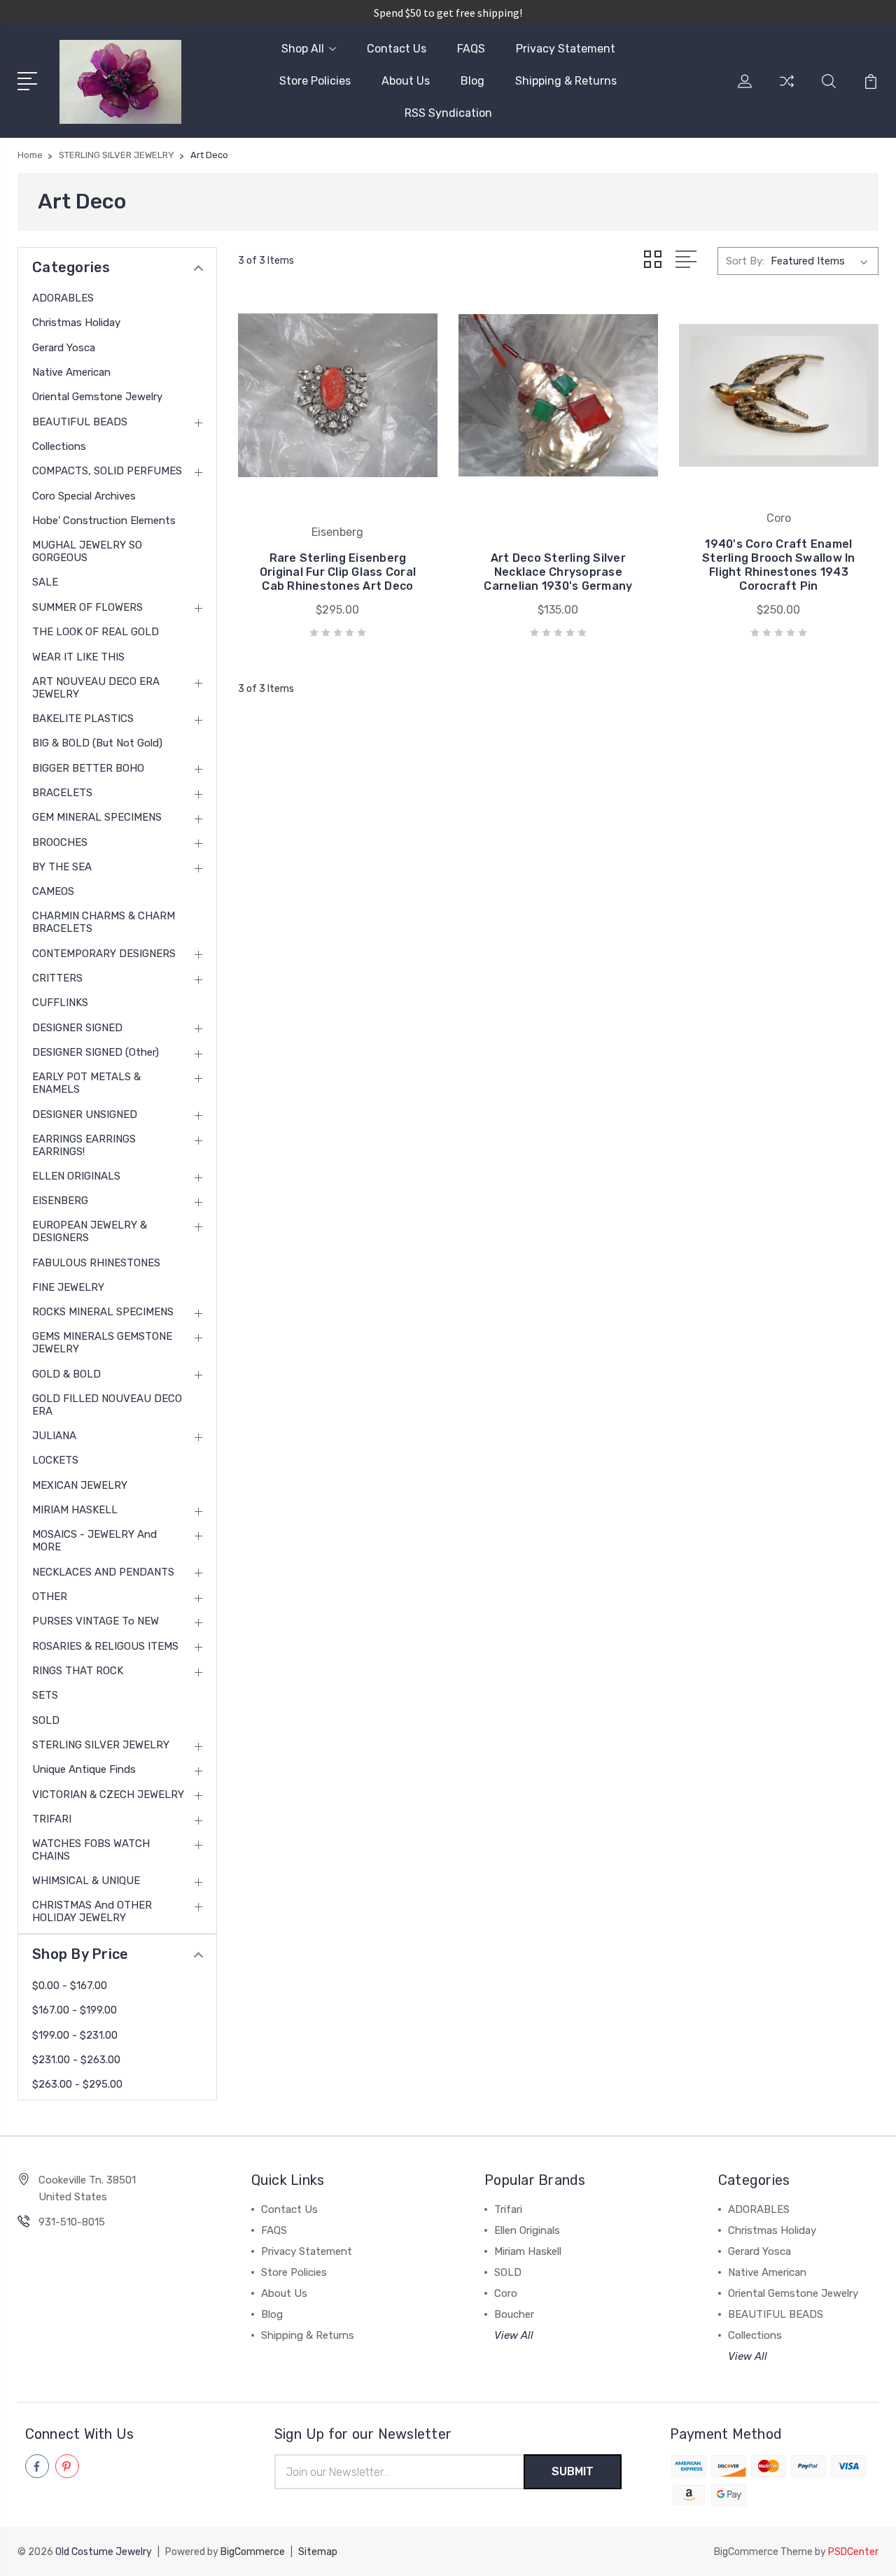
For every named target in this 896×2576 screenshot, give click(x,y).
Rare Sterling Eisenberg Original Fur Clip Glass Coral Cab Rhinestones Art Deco (338, 572)
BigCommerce (253, 2552)
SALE (45, 582)
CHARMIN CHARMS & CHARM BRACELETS (104, 922)
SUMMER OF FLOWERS (87, 607)
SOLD (46, 1720)
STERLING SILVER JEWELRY (101, 1745)
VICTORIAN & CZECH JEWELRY (108, 1795)
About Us (406, 81)
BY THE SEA (62, 867)
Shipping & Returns (566, 81)
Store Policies (315, 81)
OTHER (50, 1597)
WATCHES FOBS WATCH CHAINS (91, 1850)
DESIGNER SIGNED (77, 1028)
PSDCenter (853, 2552)
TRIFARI (52, 1819)
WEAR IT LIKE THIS (78, 657)
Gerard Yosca (64, 348)
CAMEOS (53, 891)
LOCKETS (55, 1460)
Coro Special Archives (84, 496)
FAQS (471, 49)
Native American (71, 372)
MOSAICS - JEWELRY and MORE (94, 1541)
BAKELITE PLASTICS (83, 719)
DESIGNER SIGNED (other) (96, 1052)
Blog (472, 81)
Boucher (514, 2314)
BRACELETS (62, 793)
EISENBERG (60, 1201)
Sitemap (318, 2552)
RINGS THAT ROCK (78, 1671)
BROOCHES (60, 842)
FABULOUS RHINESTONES (96, 1263)
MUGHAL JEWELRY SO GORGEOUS (87, 551)
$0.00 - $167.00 (70, 1986)
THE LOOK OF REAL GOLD (96, 632)
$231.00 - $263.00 (76, 2060)
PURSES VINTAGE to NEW (96, 1621)
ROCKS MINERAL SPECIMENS (103, 1312)
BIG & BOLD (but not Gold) (97, 743)
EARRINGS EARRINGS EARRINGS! (84, 1145)
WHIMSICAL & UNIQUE (86, 1881)
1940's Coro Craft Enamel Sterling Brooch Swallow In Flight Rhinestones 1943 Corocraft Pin (779, 565)
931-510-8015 (72, 2222)
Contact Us (397, 49)
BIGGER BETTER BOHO (88, 768)
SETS (45, 1695)
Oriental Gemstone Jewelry (97, 397)
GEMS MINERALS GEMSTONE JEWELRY (102, 1343)
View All (514, 2335)
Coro (506, 2293)
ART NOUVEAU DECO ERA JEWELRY (96, 688)
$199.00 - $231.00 (75, 2035)
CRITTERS (57, 978)
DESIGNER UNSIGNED (85, 1114)
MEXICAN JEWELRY (80, 1485)
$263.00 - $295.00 (77, 2084)
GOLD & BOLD (66, 1374)
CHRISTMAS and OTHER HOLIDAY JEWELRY (92, 1911)
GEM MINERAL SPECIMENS (97, 817)
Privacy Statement (566, 49)
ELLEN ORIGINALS (76, 1176)
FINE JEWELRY (68, 1287)
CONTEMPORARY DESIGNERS (104, 954)
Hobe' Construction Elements (104, 521)
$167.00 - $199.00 (75, 2010)
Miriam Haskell (528, 2251)
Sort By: (745, 261)
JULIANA (54, 1436)
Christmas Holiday (76, 323)
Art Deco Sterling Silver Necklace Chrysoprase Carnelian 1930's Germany (558, 572)
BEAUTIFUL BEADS (80, 422)
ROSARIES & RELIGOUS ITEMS (105, 1646)
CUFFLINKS (60, 1003)
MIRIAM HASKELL (75, 1510)
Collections (59, 446)
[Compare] (787, 90)
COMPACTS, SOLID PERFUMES (107, 471)
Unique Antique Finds (84, 1769)
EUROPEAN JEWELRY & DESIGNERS (90, 1231)
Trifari (508, 2209)
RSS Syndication (448, 113)
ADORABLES (63, 298)
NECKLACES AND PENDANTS (103, 1572)
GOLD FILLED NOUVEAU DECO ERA (107, 1405)
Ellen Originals (527, 2230)
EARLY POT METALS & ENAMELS (86, 1083)
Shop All (303, 49)
